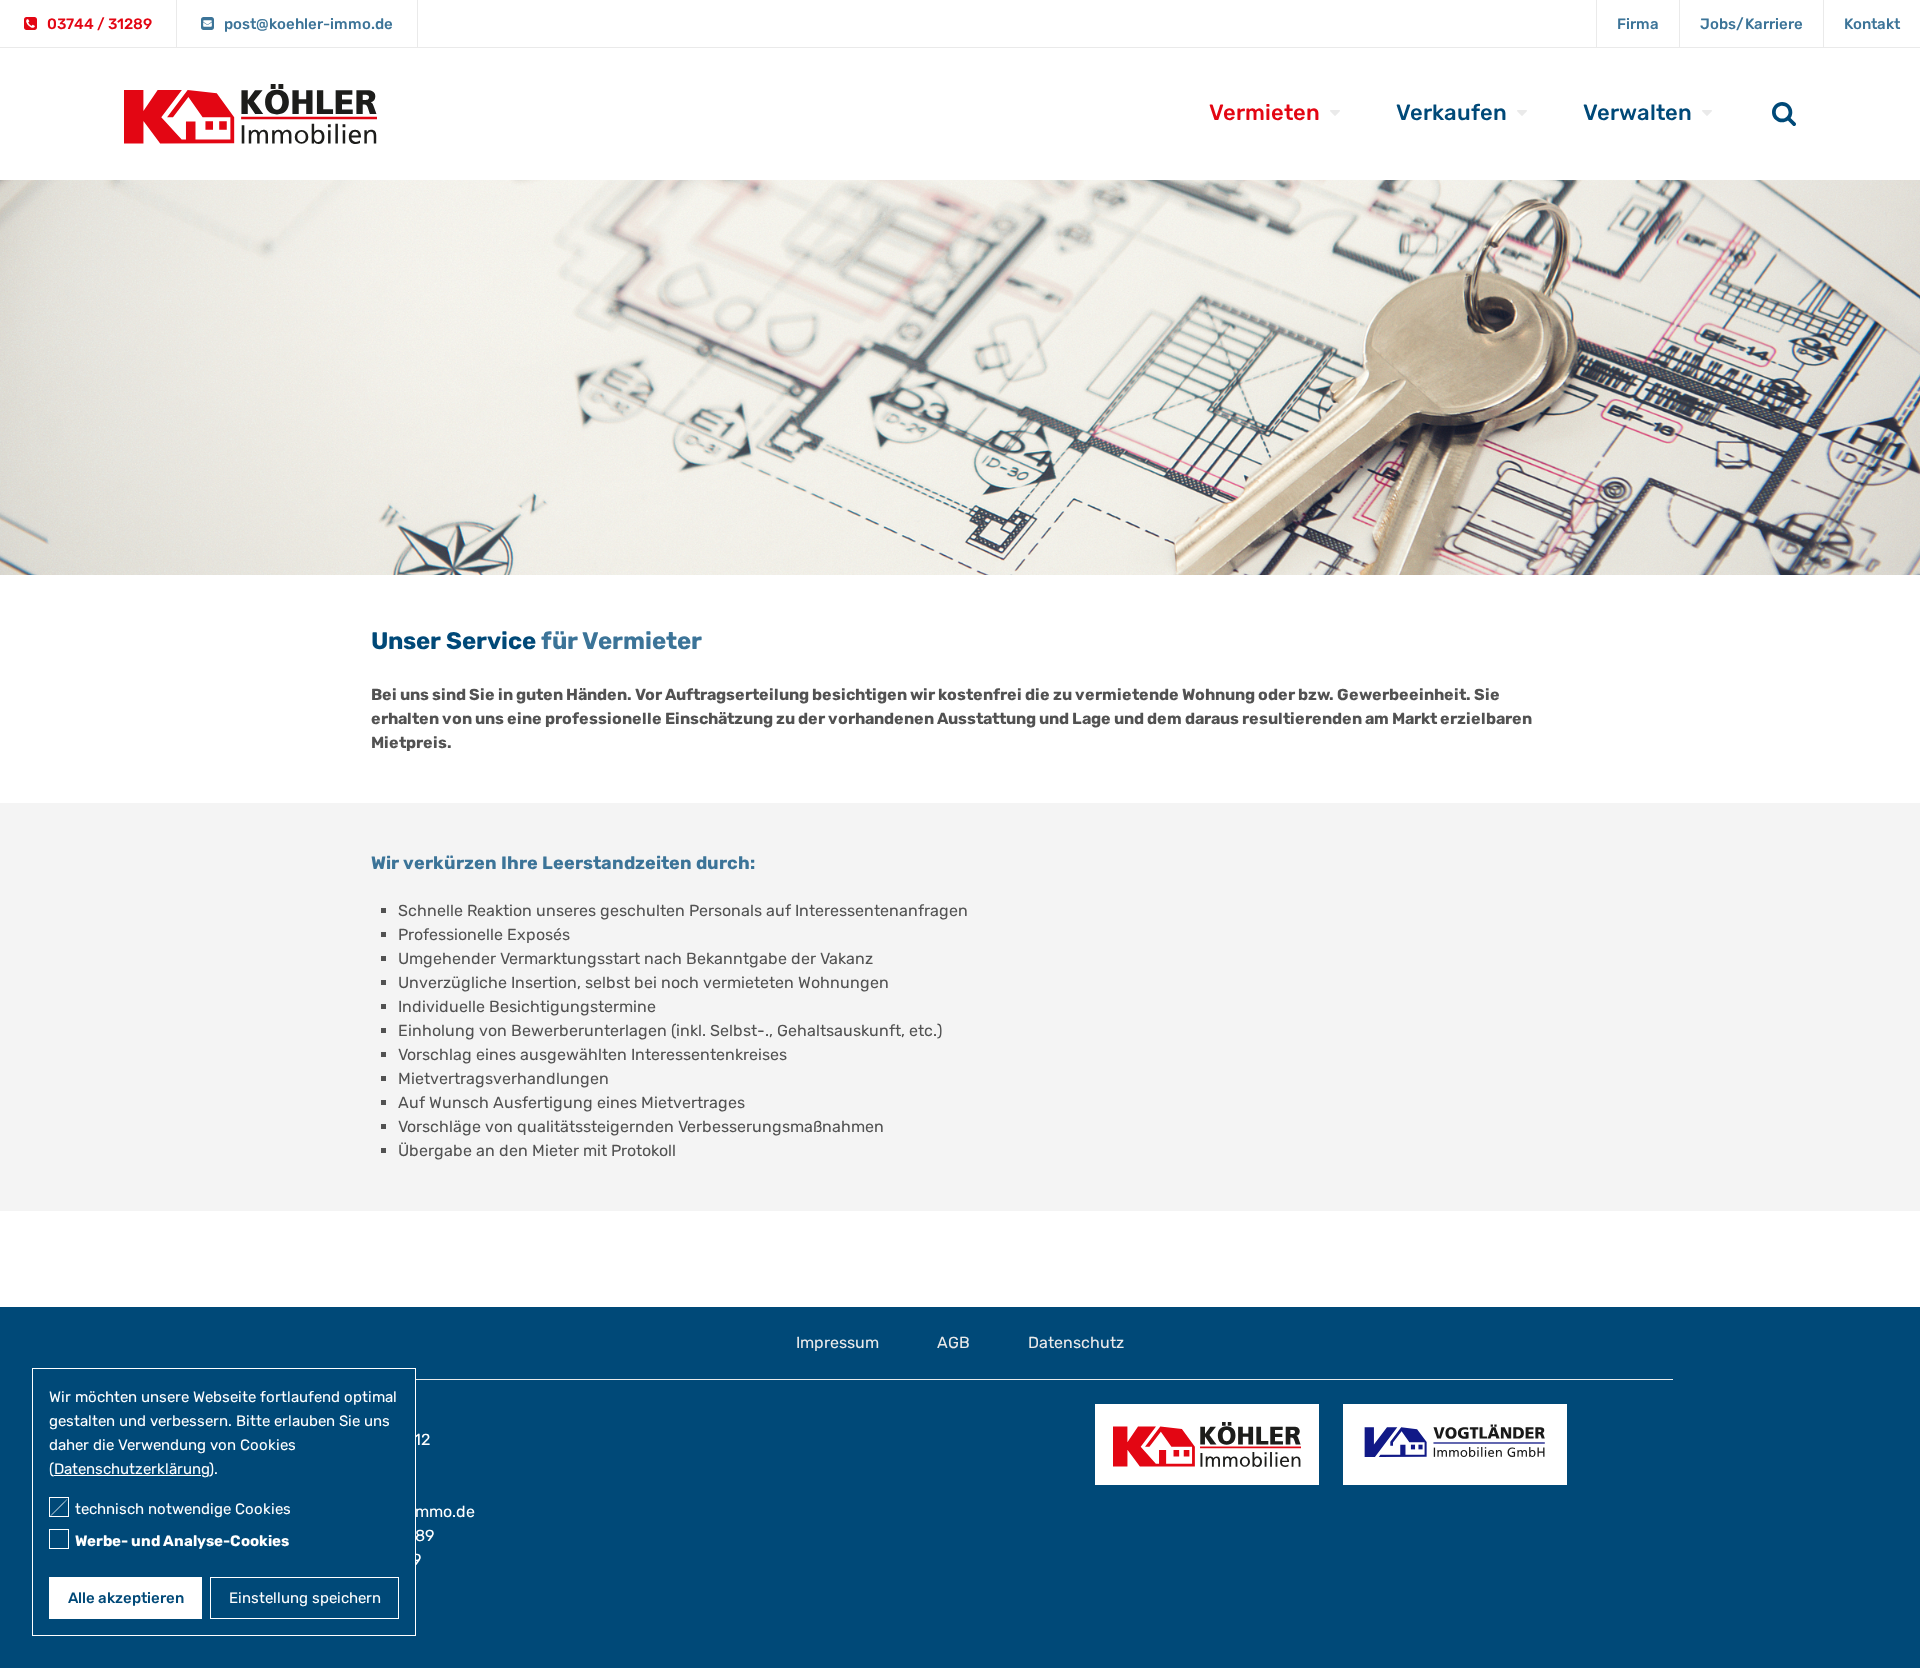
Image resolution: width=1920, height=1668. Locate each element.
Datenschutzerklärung (131, 1469)
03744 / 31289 (99, 24)
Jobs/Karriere (1751, 24)
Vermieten (1264, 112)
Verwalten (1637, 112)
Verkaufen (1451, 112)
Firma (1638, 24)
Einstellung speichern (305, 1598)
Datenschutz (1076, 1342)
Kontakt (1872, 24)
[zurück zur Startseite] (251, 131)
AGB (953, 1342)
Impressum (837, 1342)
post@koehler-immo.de (308, 24)
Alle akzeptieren (126, 1598)
